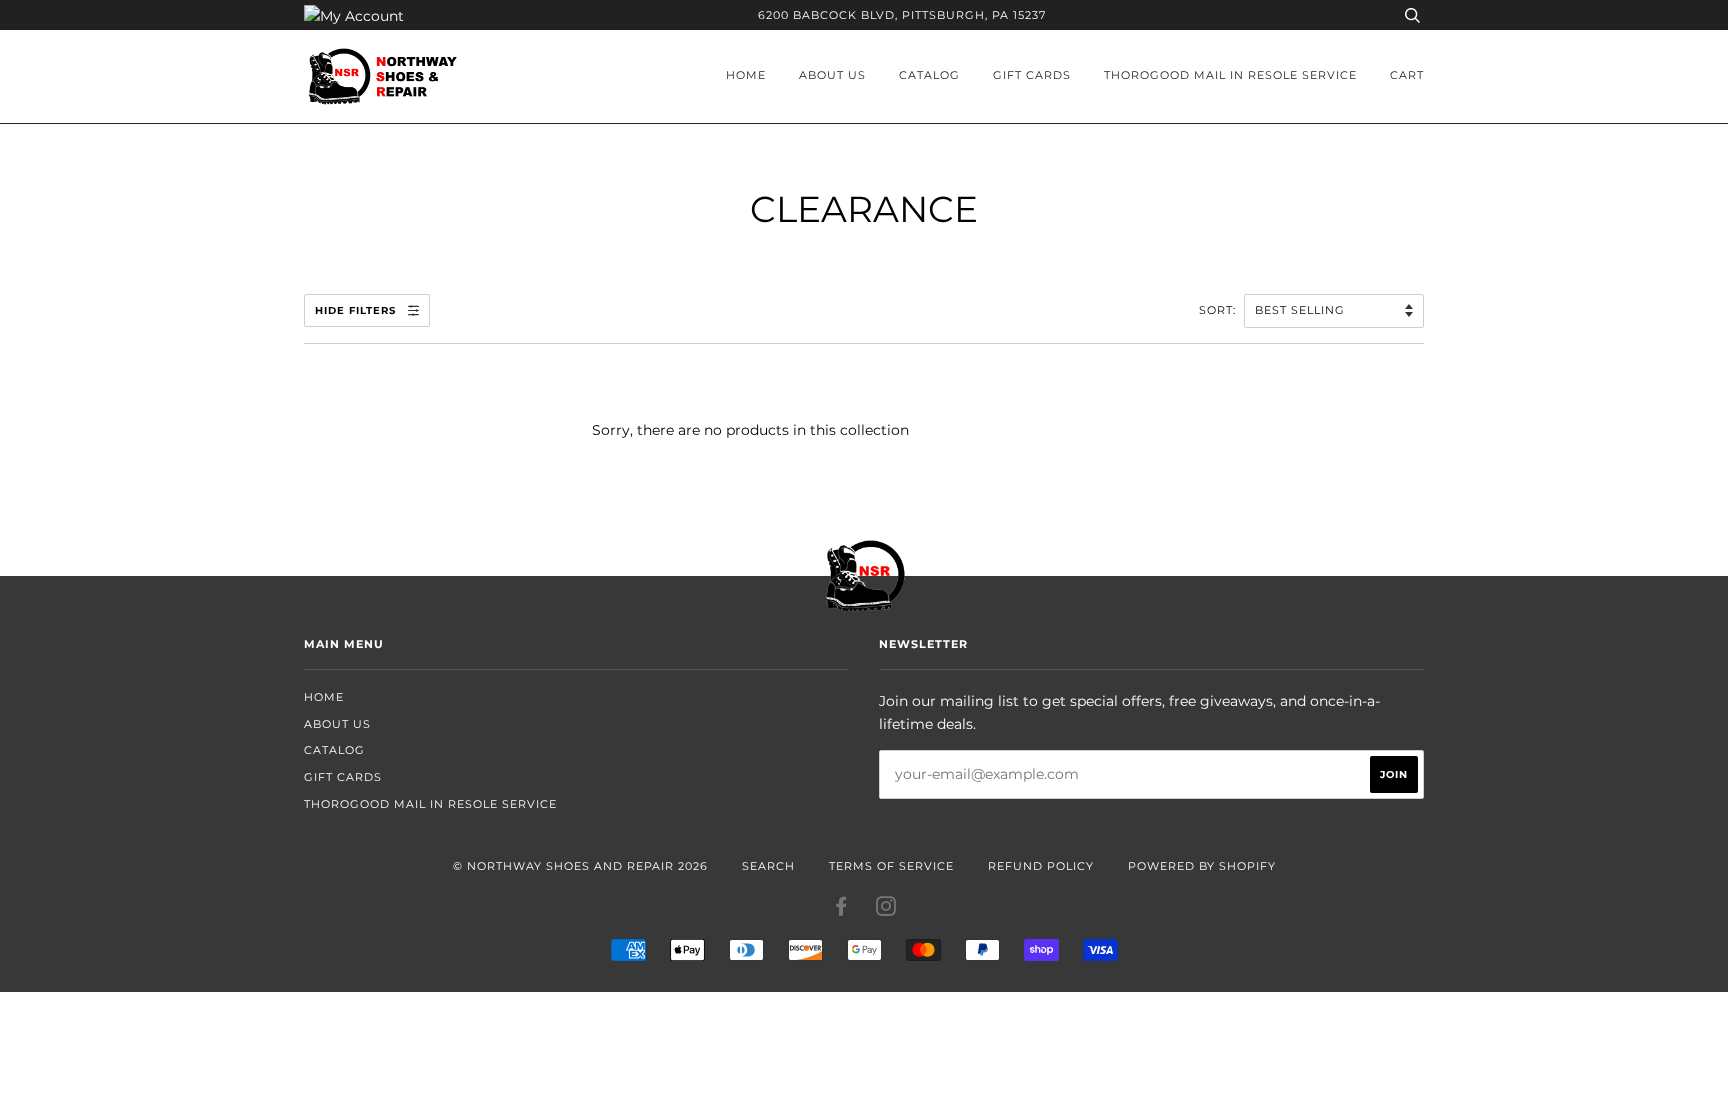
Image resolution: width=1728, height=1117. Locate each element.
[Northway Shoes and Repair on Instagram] (886, 910)
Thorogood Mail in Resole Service (1230, 75)
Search (768, 866)
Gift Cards (1032, 75)
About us (832, 75)
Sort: (1219, 310)
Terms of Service (891, 866)
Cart (1407, 75)
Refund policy (1041, 866)
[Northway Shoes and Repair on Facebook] (841, 910)
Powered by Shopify (1202, 866)
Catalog (929, 75)
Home (746, 75)
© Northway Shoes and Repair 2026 (580, 866)
